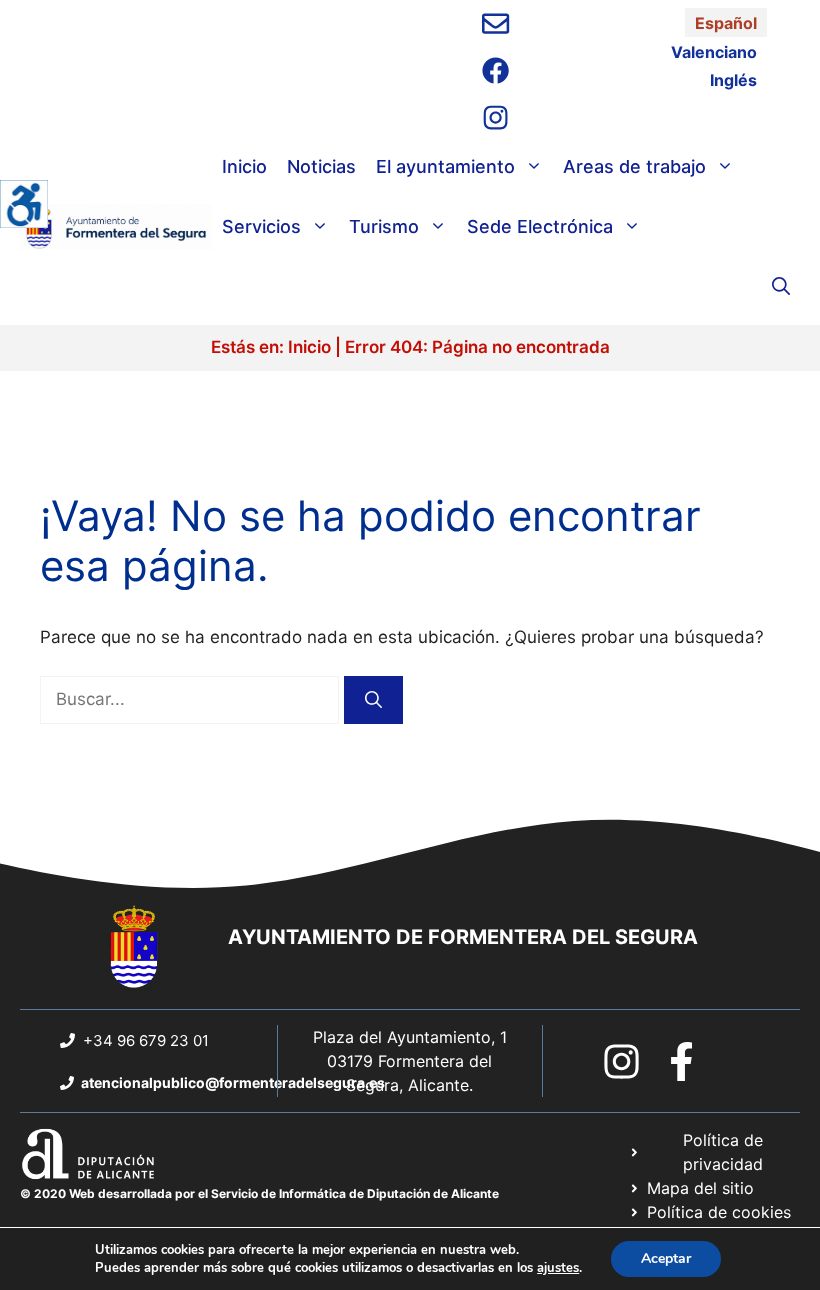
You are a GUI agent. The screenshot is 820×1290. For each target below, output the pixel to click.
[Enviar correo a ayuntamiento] (495, 23)
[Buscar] (373, 700)
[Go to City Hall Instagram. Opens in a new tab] (621, 1061)
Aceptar (666, 1258)
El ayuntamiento (445, 166)
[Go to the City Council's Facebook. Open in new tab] (681, 1061)
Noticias (321, 166)
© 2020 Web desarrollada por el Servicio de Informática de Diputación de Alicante (259, 1193)
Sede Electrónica (540, 226)
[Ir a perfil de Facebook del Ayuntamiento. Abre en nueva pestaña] (495, 70)
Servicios (261, 226)
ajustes (558, 1268)
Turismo (384, 226)
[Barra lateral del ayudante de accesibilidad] (24, 204)
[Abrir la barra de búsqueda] (781, 287)
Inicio (244, 166)
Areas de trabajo (634, 166)
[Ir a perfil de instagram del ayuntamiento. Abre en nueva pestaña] (495, 117)
